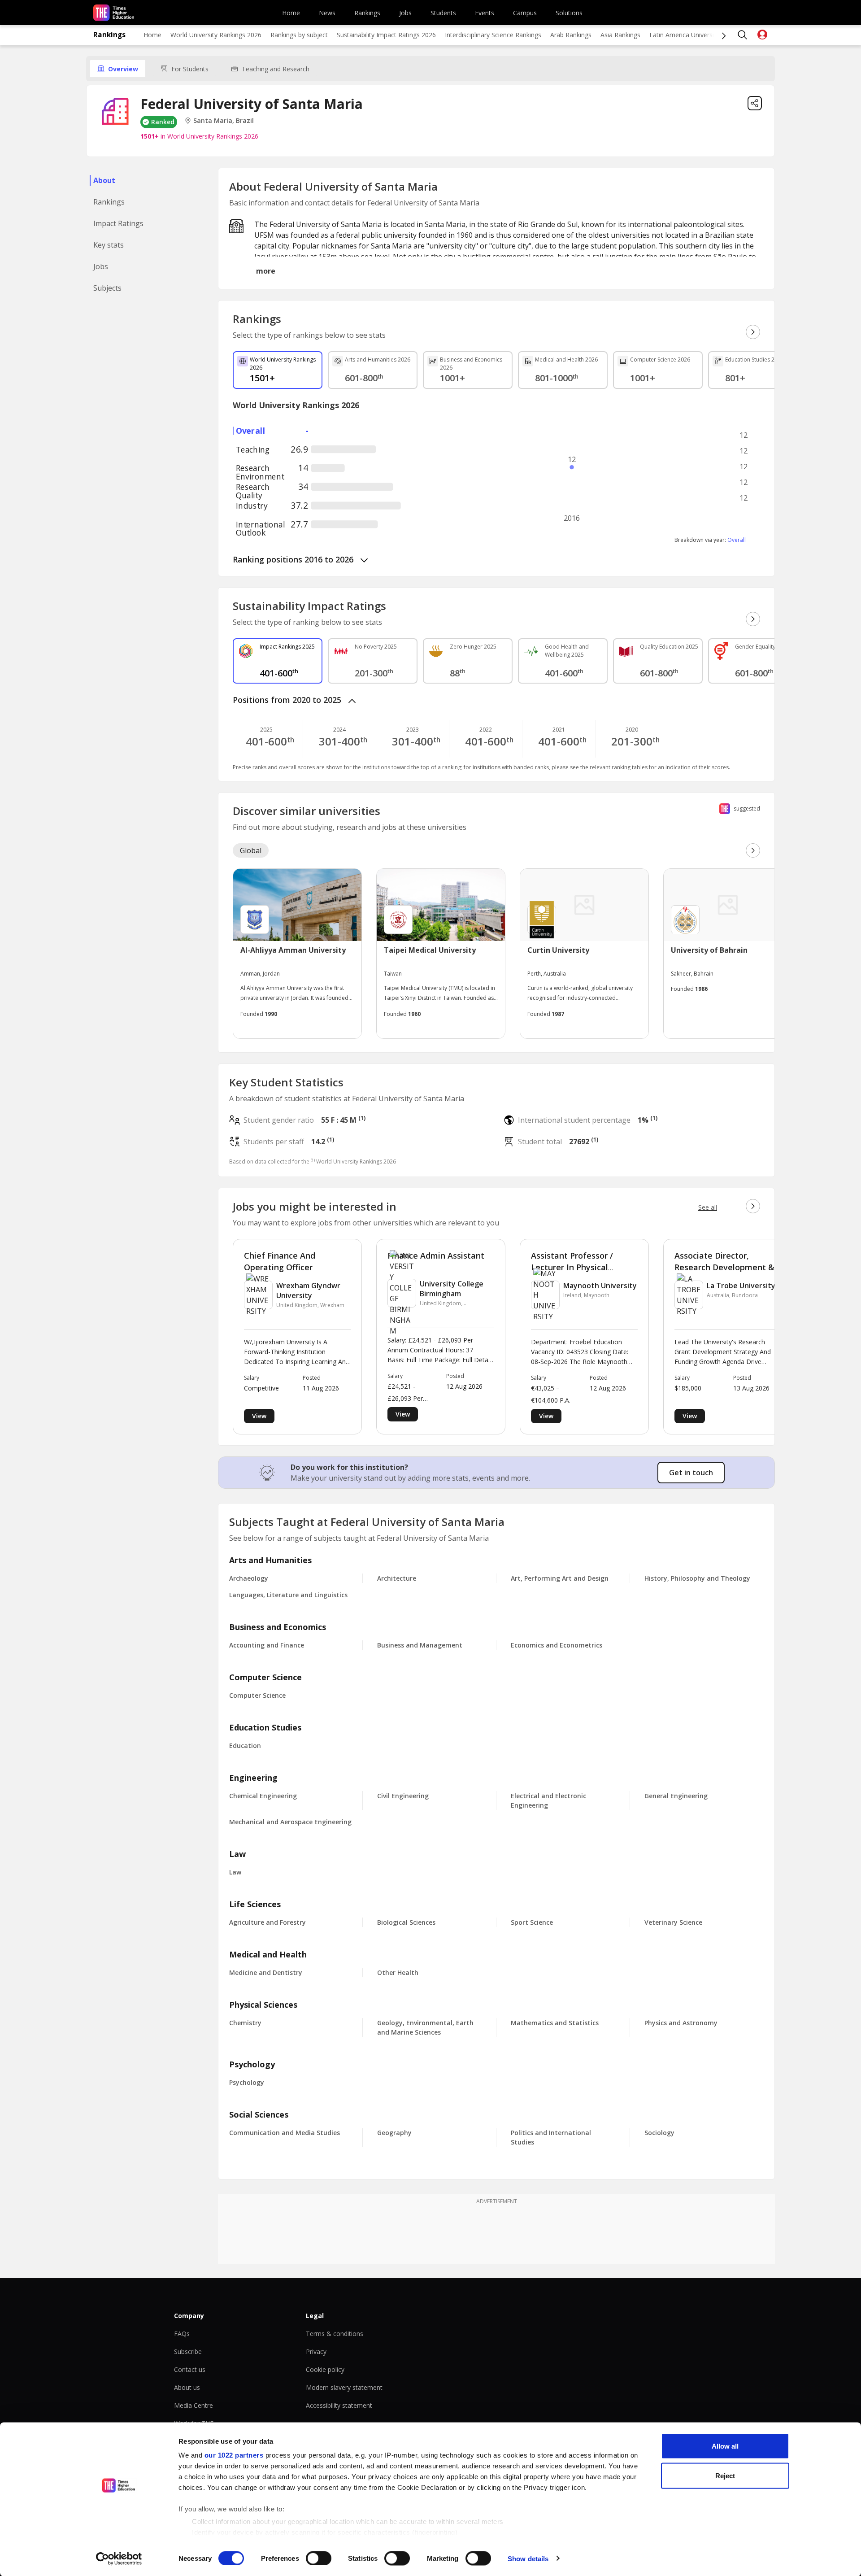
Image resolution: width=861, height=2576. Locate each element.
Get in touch (691, 1473)
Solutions (569, 13)
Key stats (109, 245)
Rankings (367, 13)
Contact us (190, 2369)
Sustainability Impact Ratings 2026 (386, 35)
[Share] (755, 103)
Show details (528, 2558)
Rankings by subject (299, 35)
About (104, 180)
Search (743, 35)
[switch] (319, 2558)
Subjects (107, 288)
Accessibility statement (339, 2405)
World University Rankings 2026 (216, 35)
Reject (725, 2475)
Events (485, 13)
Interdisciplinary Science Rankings (493, 35)
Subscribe (188, 2352)
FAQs (182, 2334)
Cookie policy (325, 2369)
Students (443, 13)
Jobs (405, 13)
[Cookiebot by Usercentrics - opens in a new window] (119, 2559)
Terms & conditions (335, 2334)
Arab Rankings (571, 35)
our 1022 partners (234, 2455)
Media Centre (194, 2405)
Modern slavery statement (344, 2387)
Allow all (725, 2446)
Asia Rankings (620, 35)
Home (291, 13)
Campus (525, 13)
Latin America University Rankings (698, 35)
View (259, 1416)
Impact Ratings (118, 223)
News (327, 13)
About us (187, 2387)
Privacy (316, 2352)
